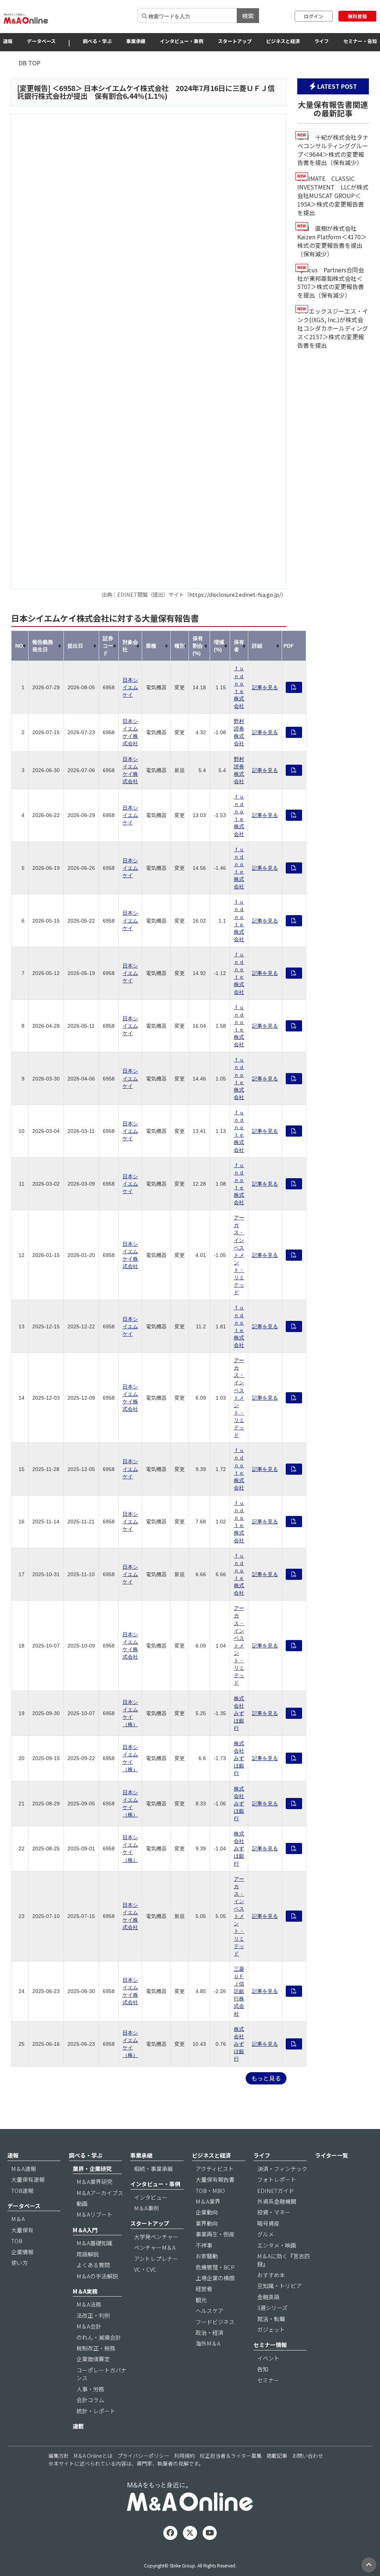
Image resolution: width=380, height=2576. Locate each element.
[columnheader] (20, 646)
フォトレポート (277, 2179)
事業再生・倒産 (215, 2234)
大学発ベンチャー (156, 2237)
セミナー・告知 (360, 41)
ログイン (314, 16)
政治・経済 (209, 2332)
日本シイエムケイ (130, 687)
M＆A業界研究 (94, 2182)
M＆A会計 (89, 2326)
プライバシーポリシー (143, 2456)
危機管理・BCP (215, 2267)
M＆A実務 (85, 2291)
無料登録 (357, 16)
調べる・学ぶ (97, 41)
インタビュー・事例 (182, 41)
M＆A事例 (146, 2208)
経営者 (204, 2289)
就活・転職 (271, 2319)
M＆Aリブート (94, 2214)
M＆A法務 (89, 2304)
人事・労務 (90, 2389)
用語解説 (88, 2254)
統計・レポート (96, 2411)
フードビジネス (215, 2322)
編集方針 (59, 2456)
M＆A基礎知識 (94, 2243)
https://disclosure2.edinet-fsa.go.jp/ (235, 594)
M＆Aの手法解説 (97, 2276)
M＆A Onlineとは (93, 2456)
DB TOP (30, 63)
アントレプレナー (156, 2259)
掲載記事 (277, 2456)
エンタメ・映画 (277, 2245)
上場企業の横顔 (215, 2278)
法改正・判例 (93, 2315)
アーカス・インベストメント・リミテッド (239, 1255)
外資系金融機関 (277, 2201)
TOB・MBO (210, 2191)
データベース (41, 41)
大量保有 (22, 2230)
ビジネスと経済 (283, 41)
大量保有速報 (28, 2179)
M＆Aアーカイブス (100, 2193)
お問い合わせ (308, 2456)
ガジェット (271, 2329)
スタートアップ (235, 41)
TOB (17, 2241)
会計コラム (90, 2400)
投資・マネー (274, 2212)
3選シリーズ (272, 2308)
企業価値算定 (93, 2359)
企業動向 (207, 2212)
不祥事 (204, 2245)
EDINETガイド (276, 2191)
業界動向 (207, 2223)
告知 (263, 2369)
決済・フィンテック (282, 2169)
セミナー (268, 2380)
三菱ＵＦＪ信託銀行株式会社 (239, 1991)
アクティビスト (215, 2169)
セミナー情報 (270, 2345)
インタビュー (151, 2197)
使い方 (19, 2263)
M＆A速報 (24, 2169)
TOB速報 (22, 2191)
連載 (78, 2426)
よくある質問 (93, 2265)
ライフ (322, 41)
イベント (268, 2358)
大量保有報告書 (215, 2179)
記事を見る (265, 687)
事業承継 (136, 41)
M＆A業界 (208, 2201)
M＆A (18, 2219)
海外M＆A (208, 2343)
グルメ (266, 2234)
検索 (248, 16)
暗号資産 (268, 2223)
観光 (201, 2300)
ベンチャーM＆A (155, 2247)
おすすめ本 (271, 2275)
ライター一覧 (332, 2155)
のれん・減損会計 (99, 2337)
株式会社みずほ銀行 (239, 1713)
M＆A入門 (85, 2230)
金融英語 (268, 2297)
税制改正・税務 (96, 2348)
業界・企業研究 (92, 2169)
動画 (82, 2204)
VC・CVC (145, 2269)
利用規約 (184, 2456)
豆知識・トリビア (279, 2286)
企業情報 (22, 2252)
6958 (67, 88)
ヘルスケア (209, 2311)
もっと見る (266, 2078)
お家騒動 (207, 2256)
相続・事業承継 (153, 2169)
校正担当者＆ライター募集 (231, 2456)
